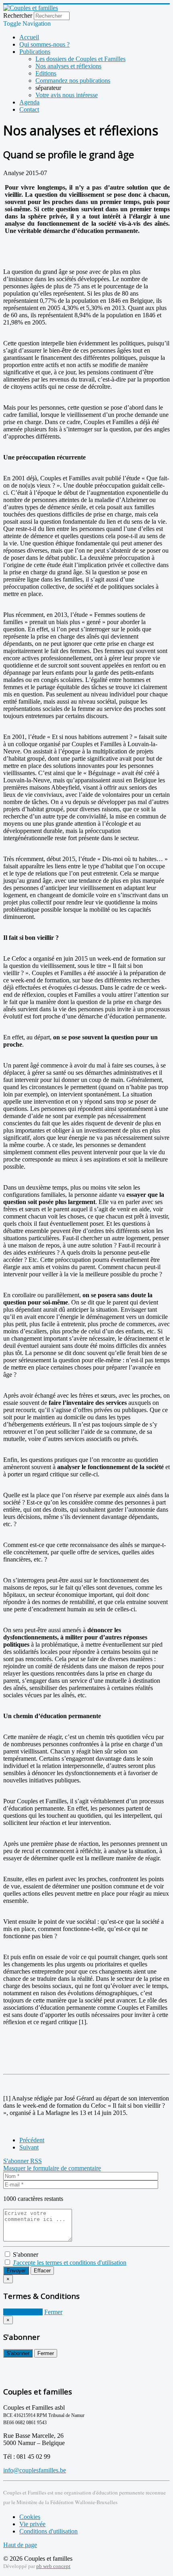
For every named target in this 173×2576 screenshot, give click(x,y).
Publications (35, 52)
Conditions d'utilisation (48, 2531)
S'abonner (17, 2161)
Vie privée (32, 2524)
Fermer (53, 2312)
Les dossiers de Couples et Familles (80, 59)
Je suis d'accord (23, 2312)
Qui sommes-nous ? (44, 44)
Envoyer (16, 2271)
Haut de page (20, 2545)
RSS (36, 2161)
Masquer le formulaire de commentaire (52, 2168)
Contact (29, 109)
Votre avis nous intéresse (67, 95)
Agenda (29, 102)
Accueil (29, 37)
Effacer (42, 2271)
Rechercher (18, 15)
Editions (46, 73)
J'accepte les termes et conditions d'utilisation (70, 2263)
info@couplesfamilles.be (35, 2470)
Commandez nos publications (73, 81)
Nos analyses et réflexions (68, 66)
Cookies (30, 2517)
